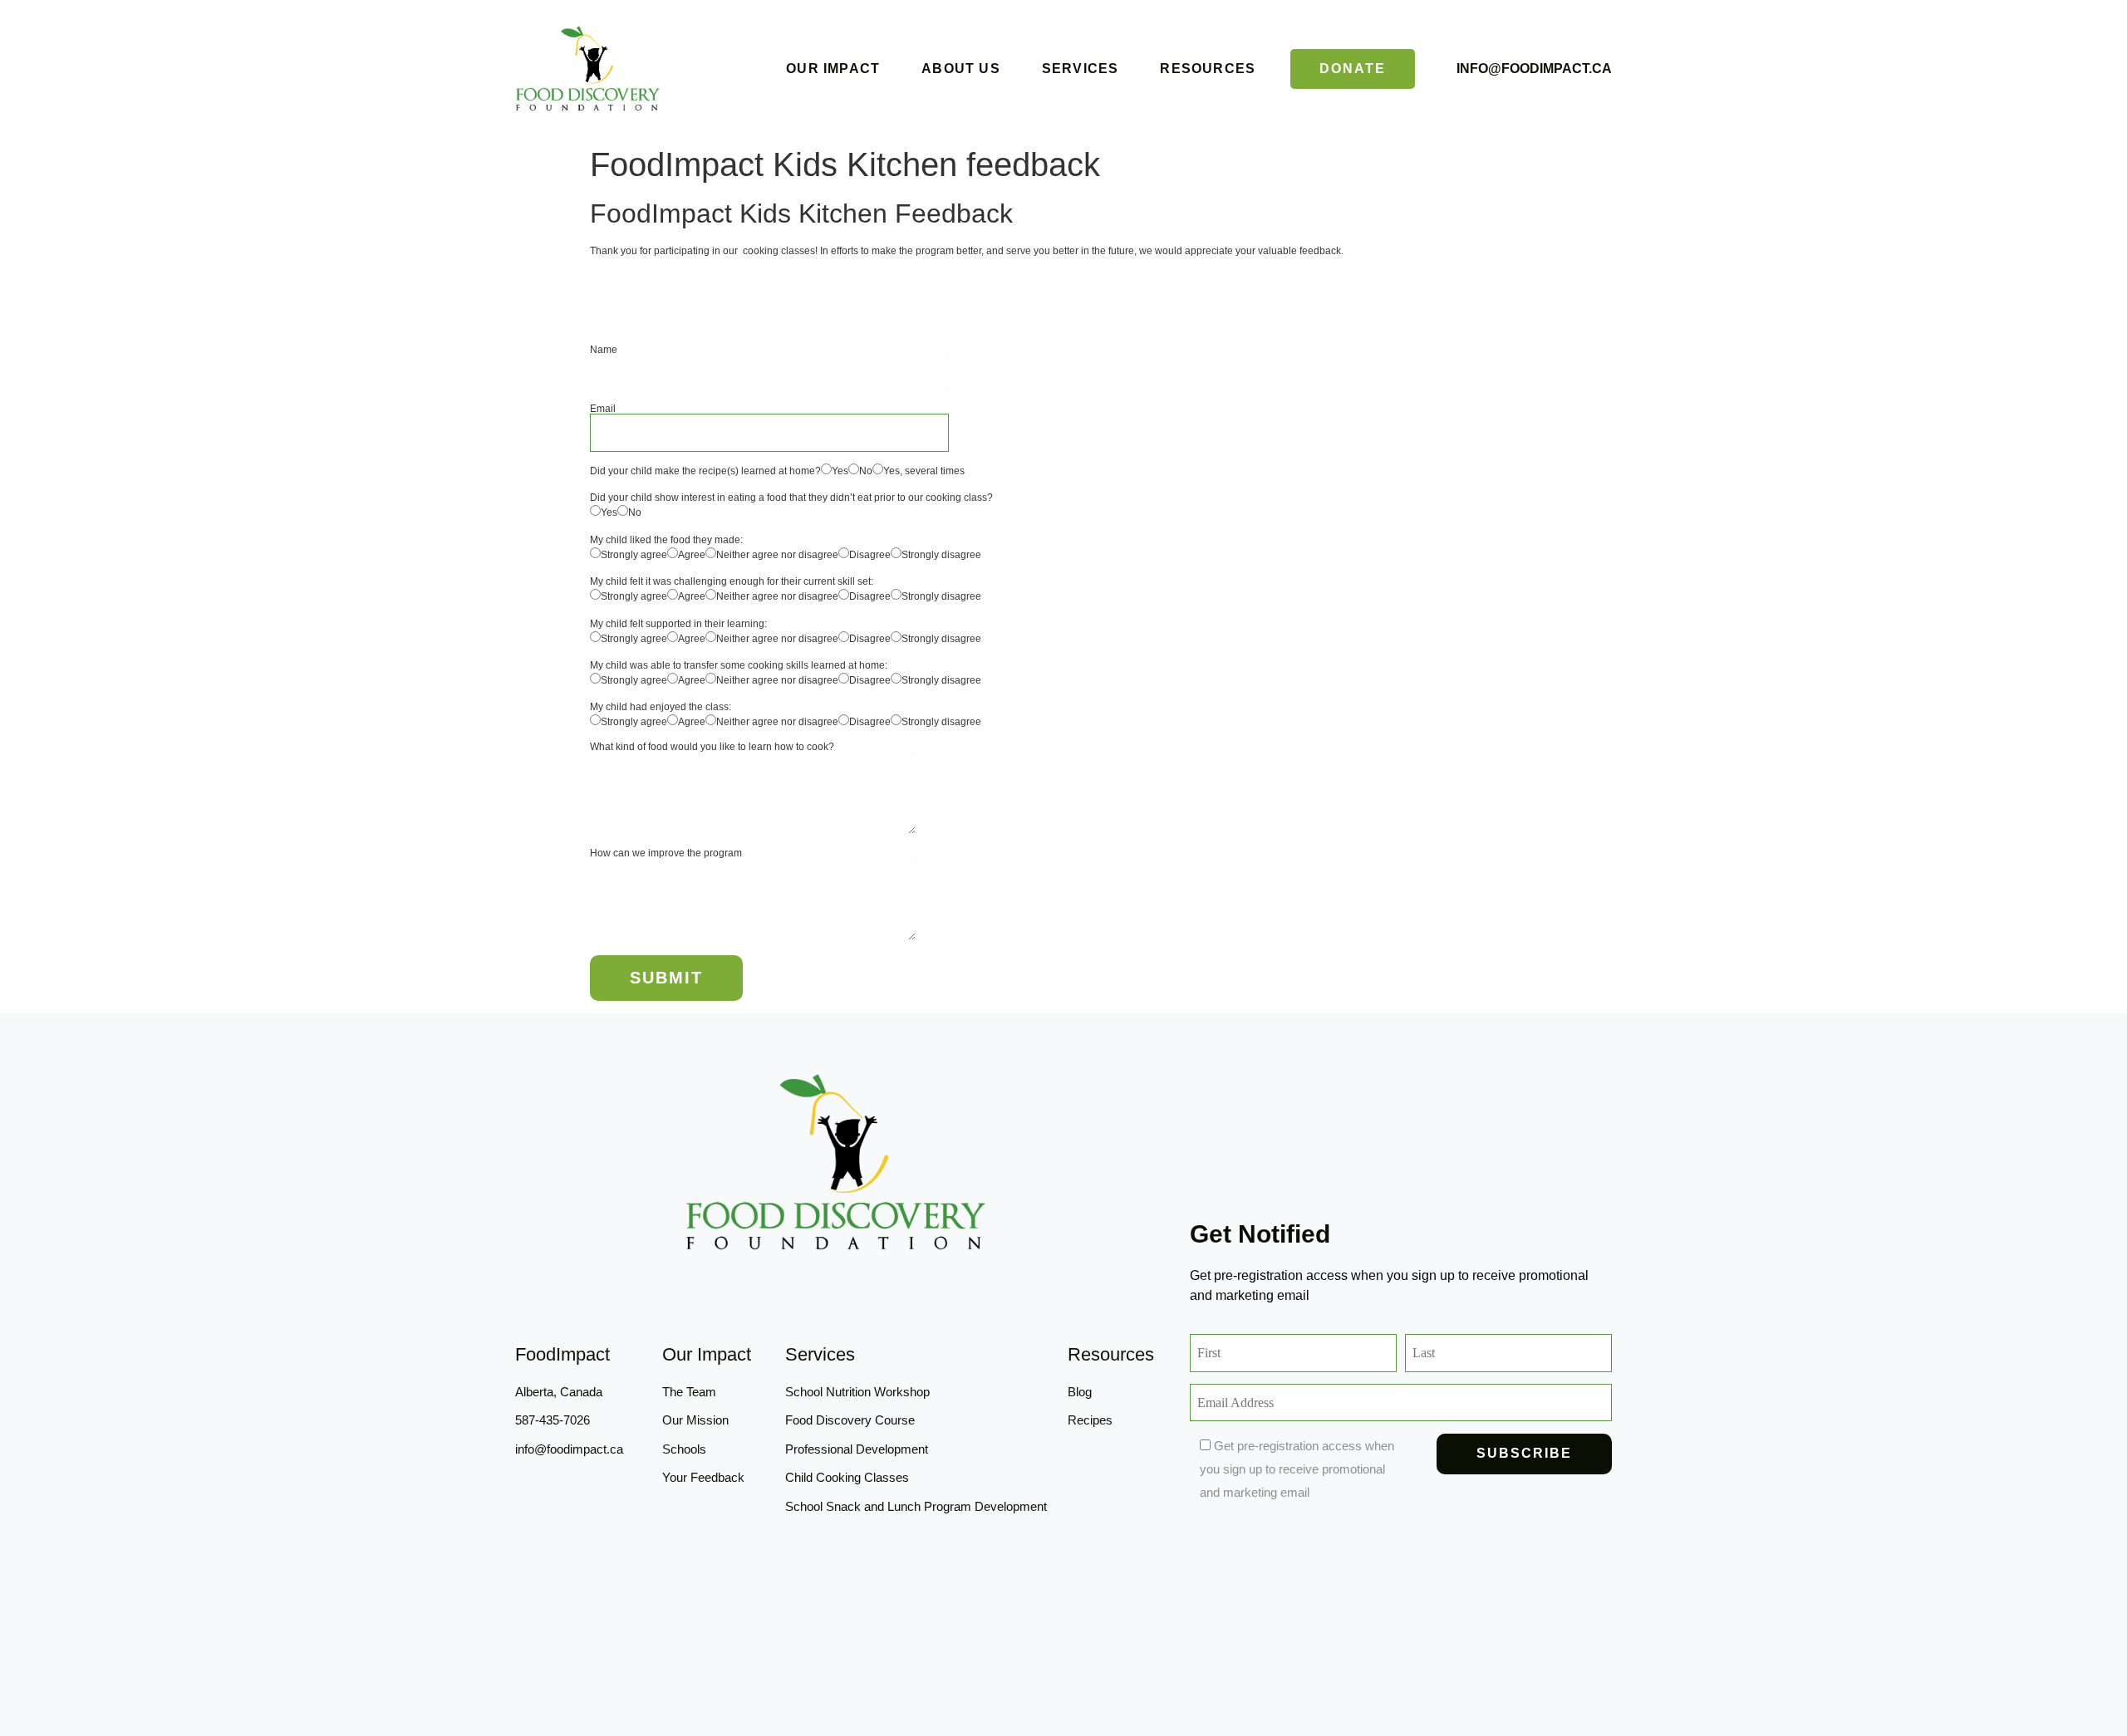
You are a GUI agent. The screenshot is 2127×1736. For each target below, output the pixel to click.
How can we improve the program (666, 853)
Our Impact (833, 69)
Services (1081, 69)
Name (604, 350)
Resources (1208, 69)
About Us (961, 69)
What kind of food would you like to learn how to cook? (712, 747)
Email (603, 409)
